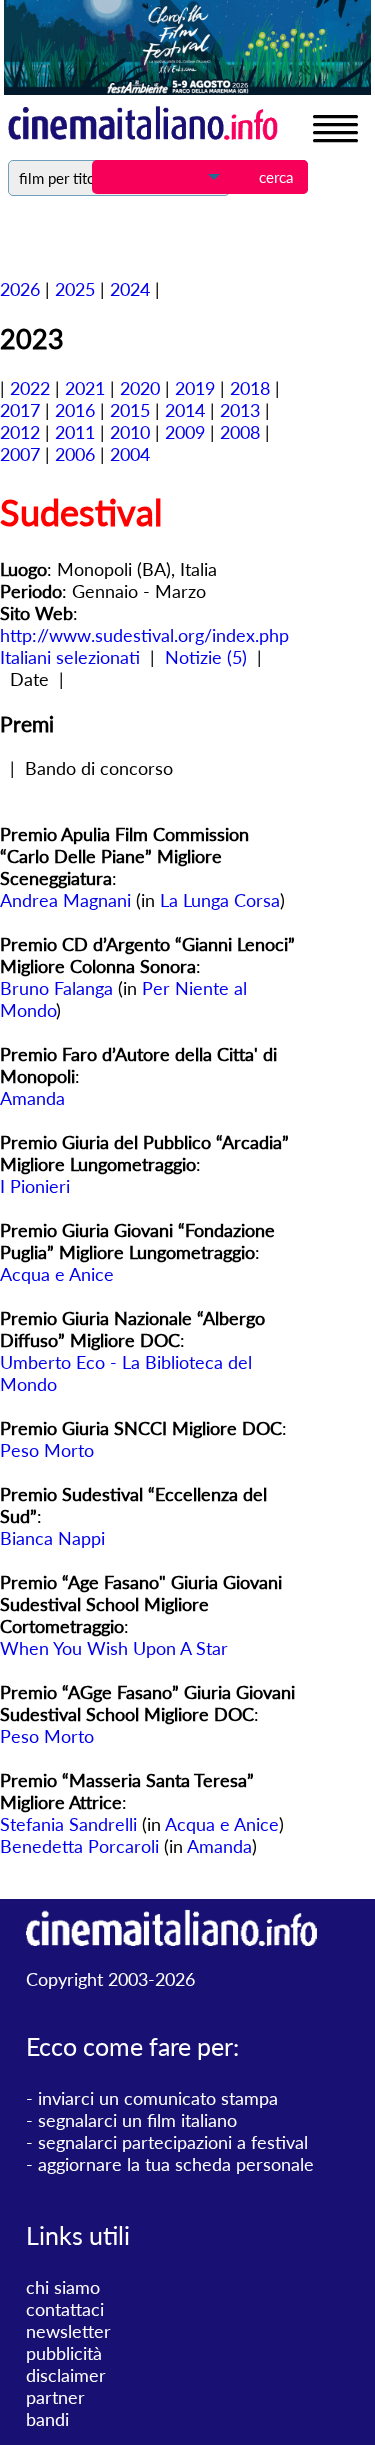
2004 (130, 454)
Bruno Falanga (56, 988)
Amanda (32, 1098)
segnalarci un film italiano (137, 2120)
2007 (20, 454)
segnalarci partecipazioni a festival (173, 2142)
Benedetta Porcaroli (79, 1846)
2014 (185, 410)
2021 (85, 388)
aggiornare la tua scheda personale (176, 2164)
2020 (140, 388)
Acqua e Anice (57, 1274)
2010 (130, 432)
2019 (195, 388)
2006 (75, 454)
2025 (75, 289)
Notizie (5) (206, 657)
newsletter (68, 2331)
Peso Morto (47, 1450)
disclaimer (66, 2375)
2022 (30, 388)
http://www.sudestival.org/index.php (144, 635)
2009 (185, 432)
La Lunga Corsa (220, 900)
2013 (240, 410)
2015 (130, 410)
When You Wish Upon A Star (114, 1648)
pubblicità (64, 2353)
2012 (20, 432)
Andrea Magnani (65, 900)
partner (55, 2397)
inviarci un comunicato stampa (158, 2098)
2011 (75, 432)
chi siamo (63, 2287)
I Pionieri (35, 1186)
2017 (20, 410)
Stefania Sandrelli (68, 1824)
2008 (240, 432)
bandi (47, 2419)
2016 (75, 410)
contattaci (65, 2309)
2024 (130, 289)
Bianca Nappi (52, 1538)
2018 (250, 388)
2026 (20, 289)
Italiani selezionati (70, 657)
